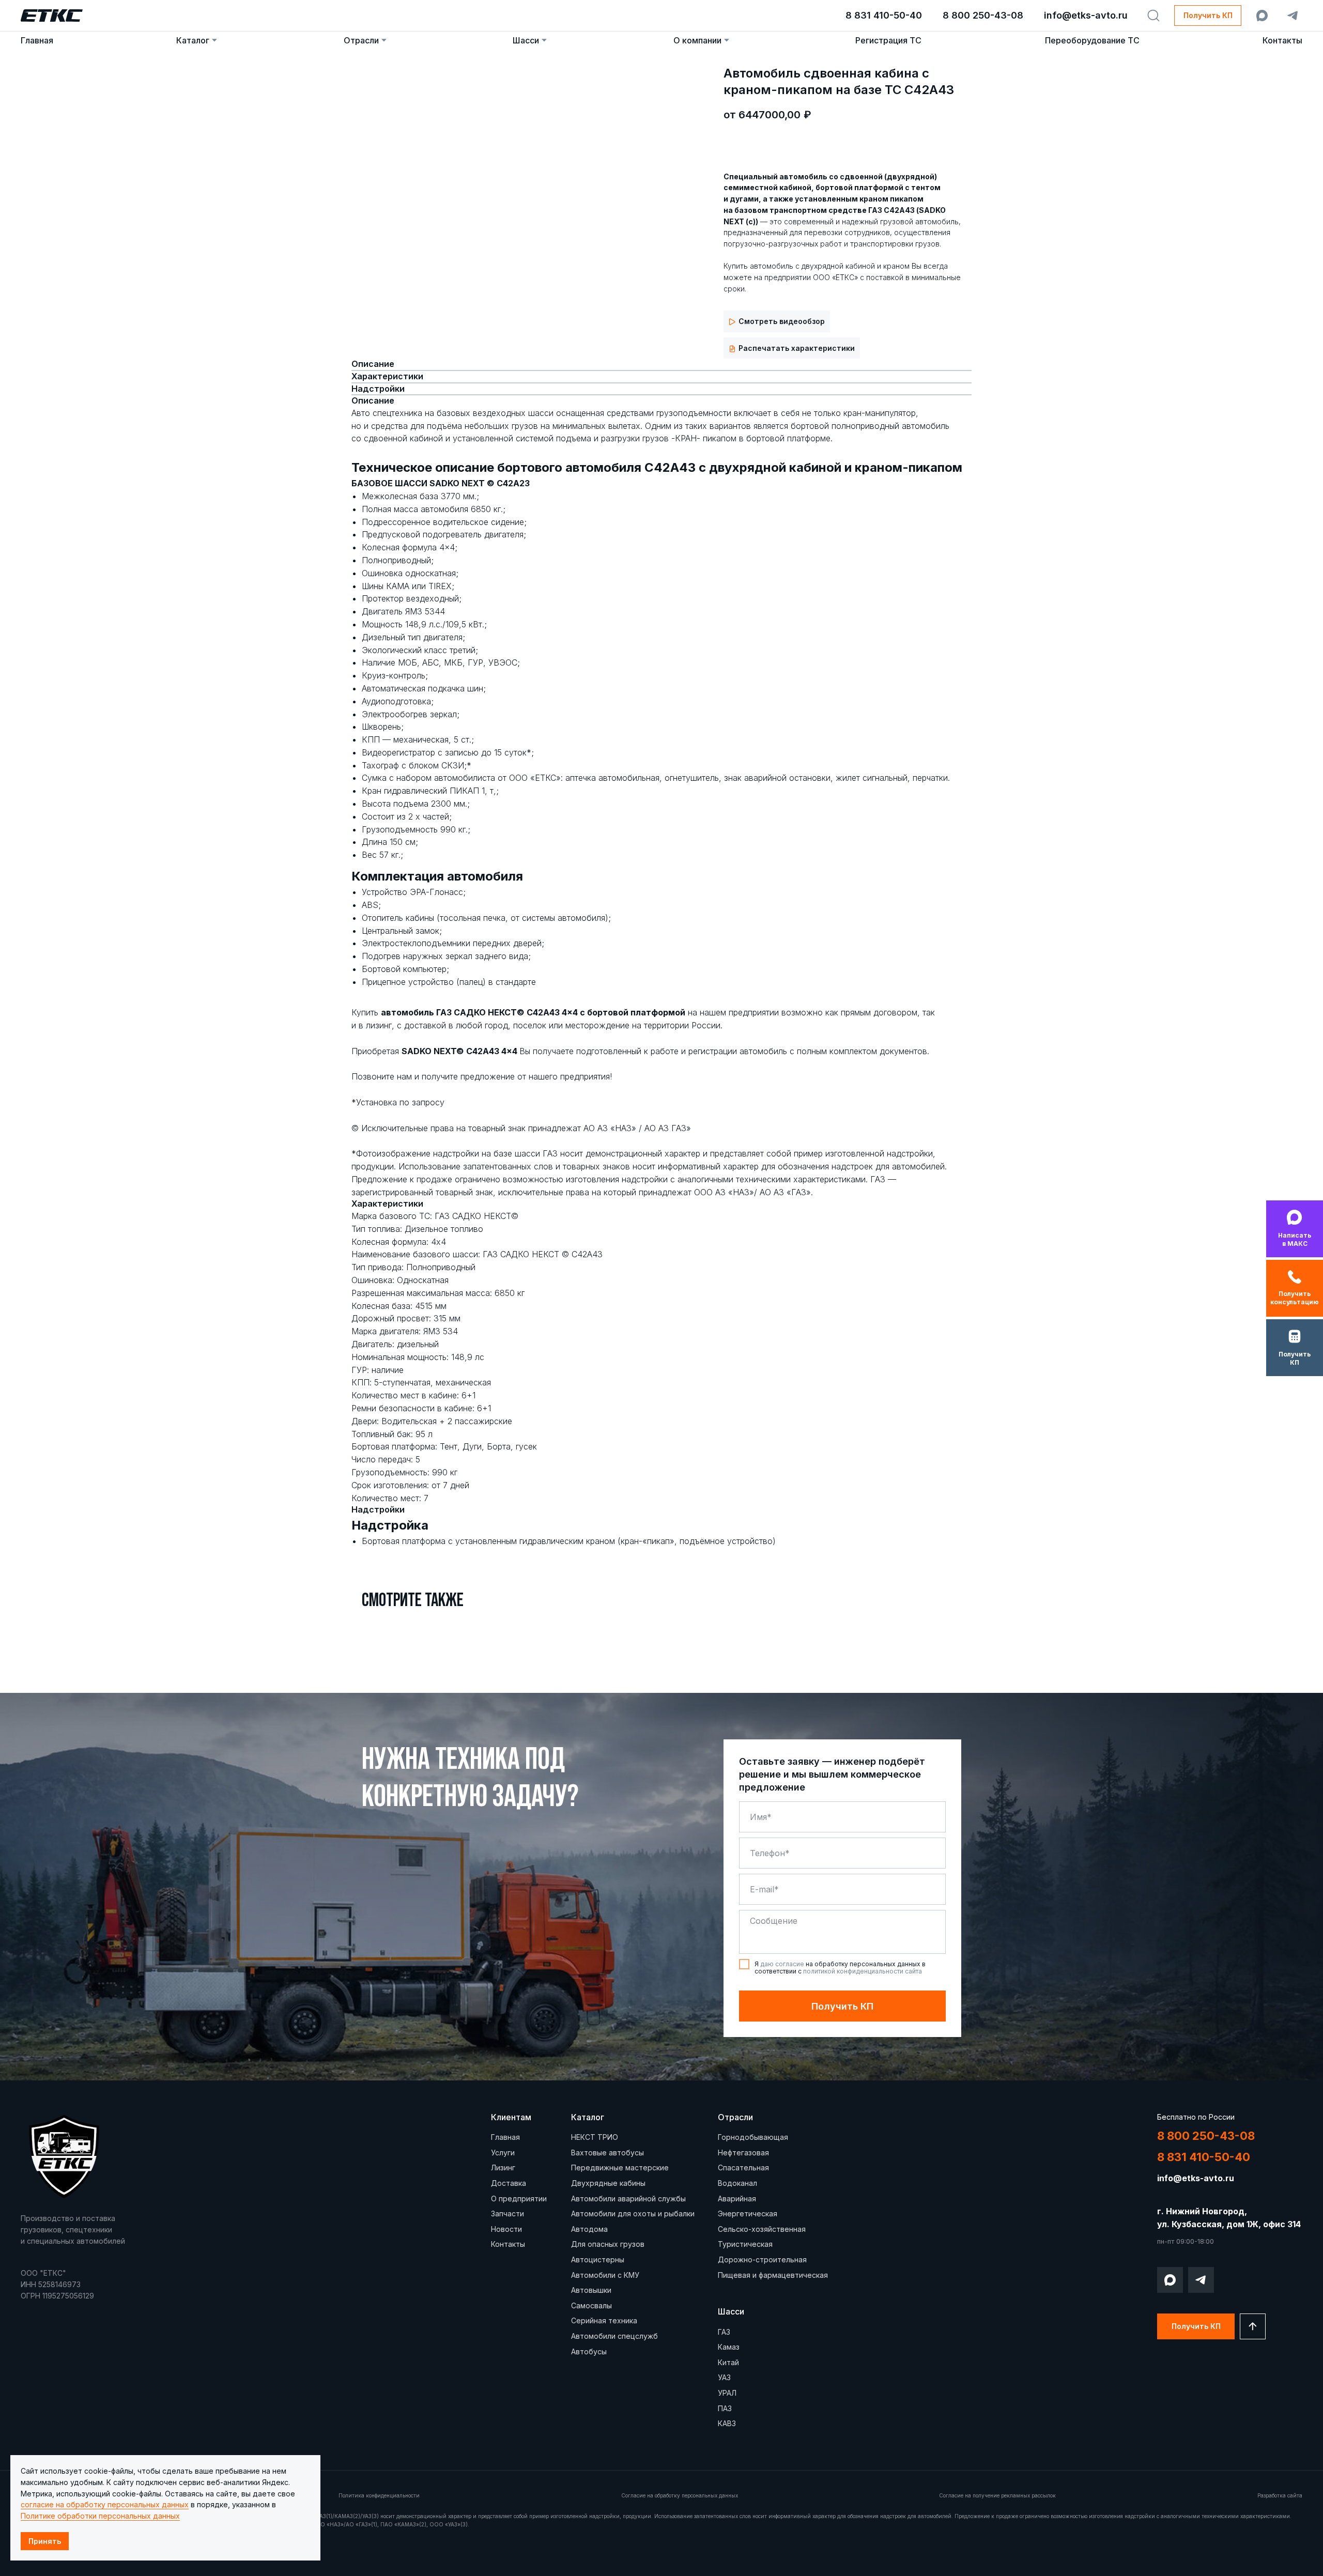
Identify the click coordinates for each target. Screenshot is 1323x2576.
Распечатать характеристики (797, 348)
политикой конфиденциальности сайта (863, 1971)
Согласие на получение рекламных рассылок (997, 2495)
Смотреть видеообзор (782, 321)
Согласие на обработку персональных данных (680, 2495)
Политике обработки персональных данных (100, 2516)
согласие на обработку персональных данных (105, 2504)
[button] (1208, 16)
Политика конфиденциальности (379, 2495)
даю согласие (782, 1964)
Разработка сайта (1280, 2495)
